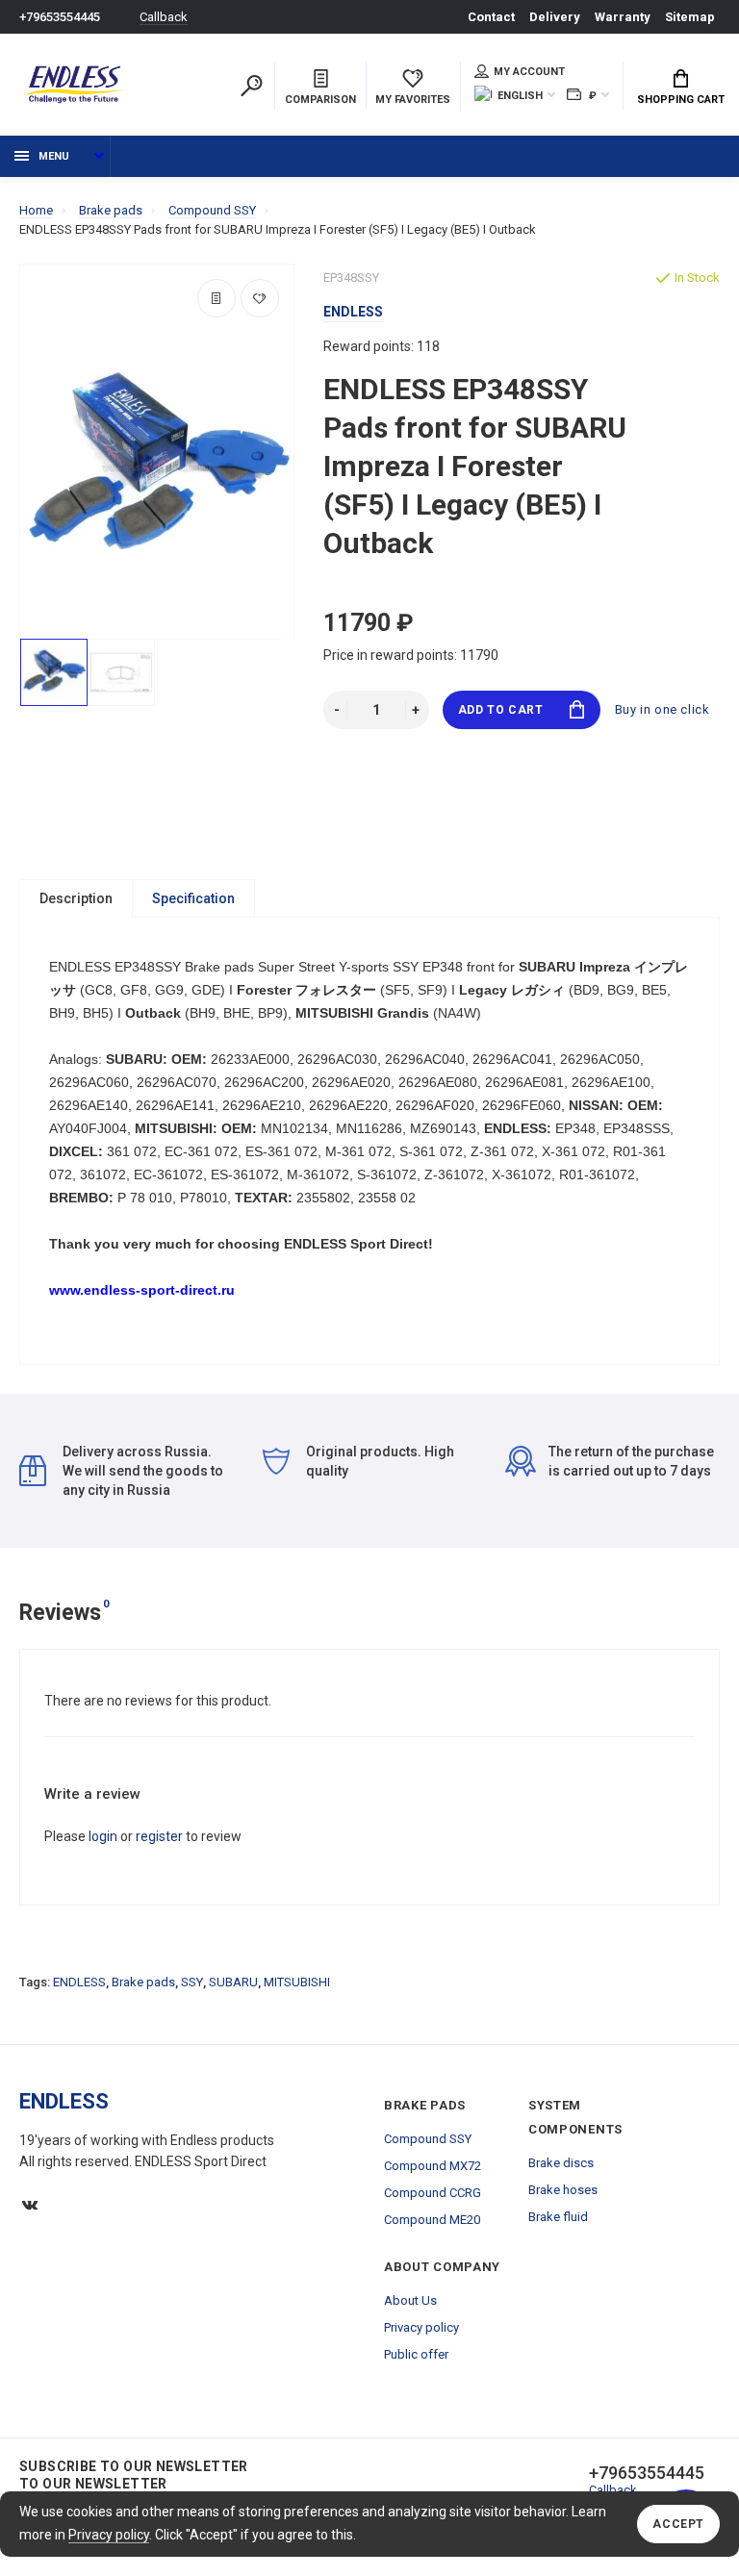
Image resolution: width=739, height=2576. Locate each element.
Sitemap (690, 17)
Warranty (623, 17)
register (159, 1836)
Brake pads (143, 1982)
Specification (193, 898)
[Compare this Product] (217, 298)
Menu (54, 156)
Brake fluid (558, 2217)
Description (76, 898)
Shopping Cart (681, 100)
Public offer (416, 2354)
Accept (678, 2524)
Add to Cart (501, 710)
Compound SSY (428, 2139)
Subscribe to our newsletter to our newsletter (134, 2475)
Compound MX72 (433, 2166)
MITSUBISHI (297, 1982)
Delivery (555, 17)
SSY (192, 1982)
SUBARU (233, 1982)
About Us (410, 2300)
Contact (491, 17)
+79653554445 (60, 17)
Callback (164, 17)
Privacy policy (109, 2535)
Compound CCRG (433, 2193)
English (520, 96)
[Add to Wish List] (260, 298)
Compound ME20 (432, 2220)
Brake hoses (563, 2190)
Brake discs (561, 2163)
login (103, 1836)
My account (529, 72)
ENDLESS (79, 1982)
